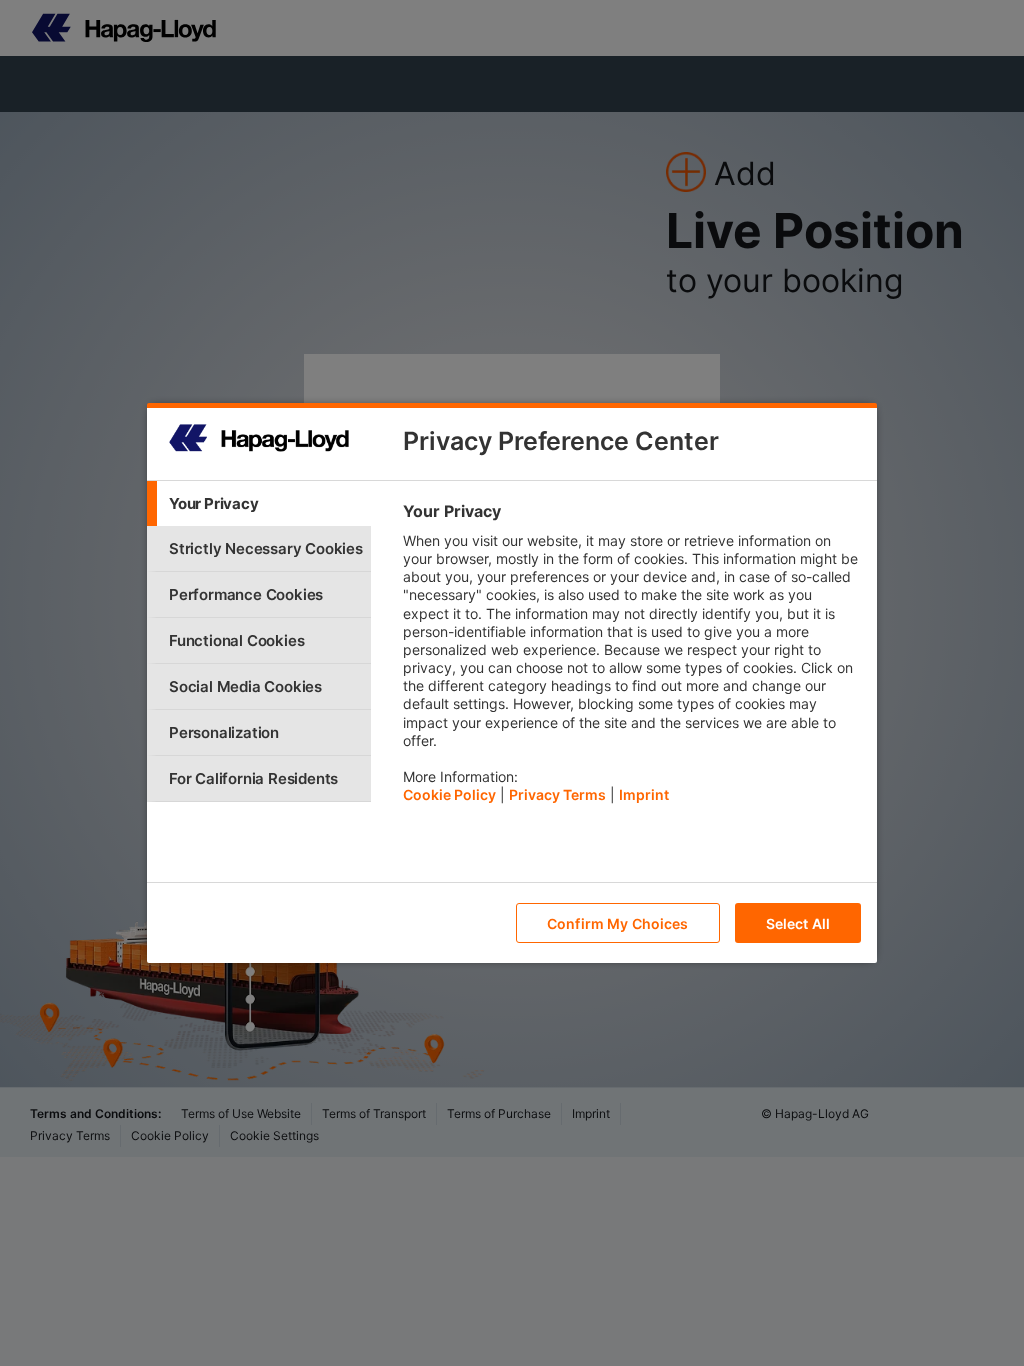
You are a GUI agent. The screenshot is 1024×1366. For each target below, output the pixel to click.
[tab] (259, 503)
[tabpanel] (631, 658)
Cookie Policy (449, 794)
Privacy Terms (557, 794)
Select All (798, 923)
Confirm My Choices (618, 923)
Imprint (644, 794)
